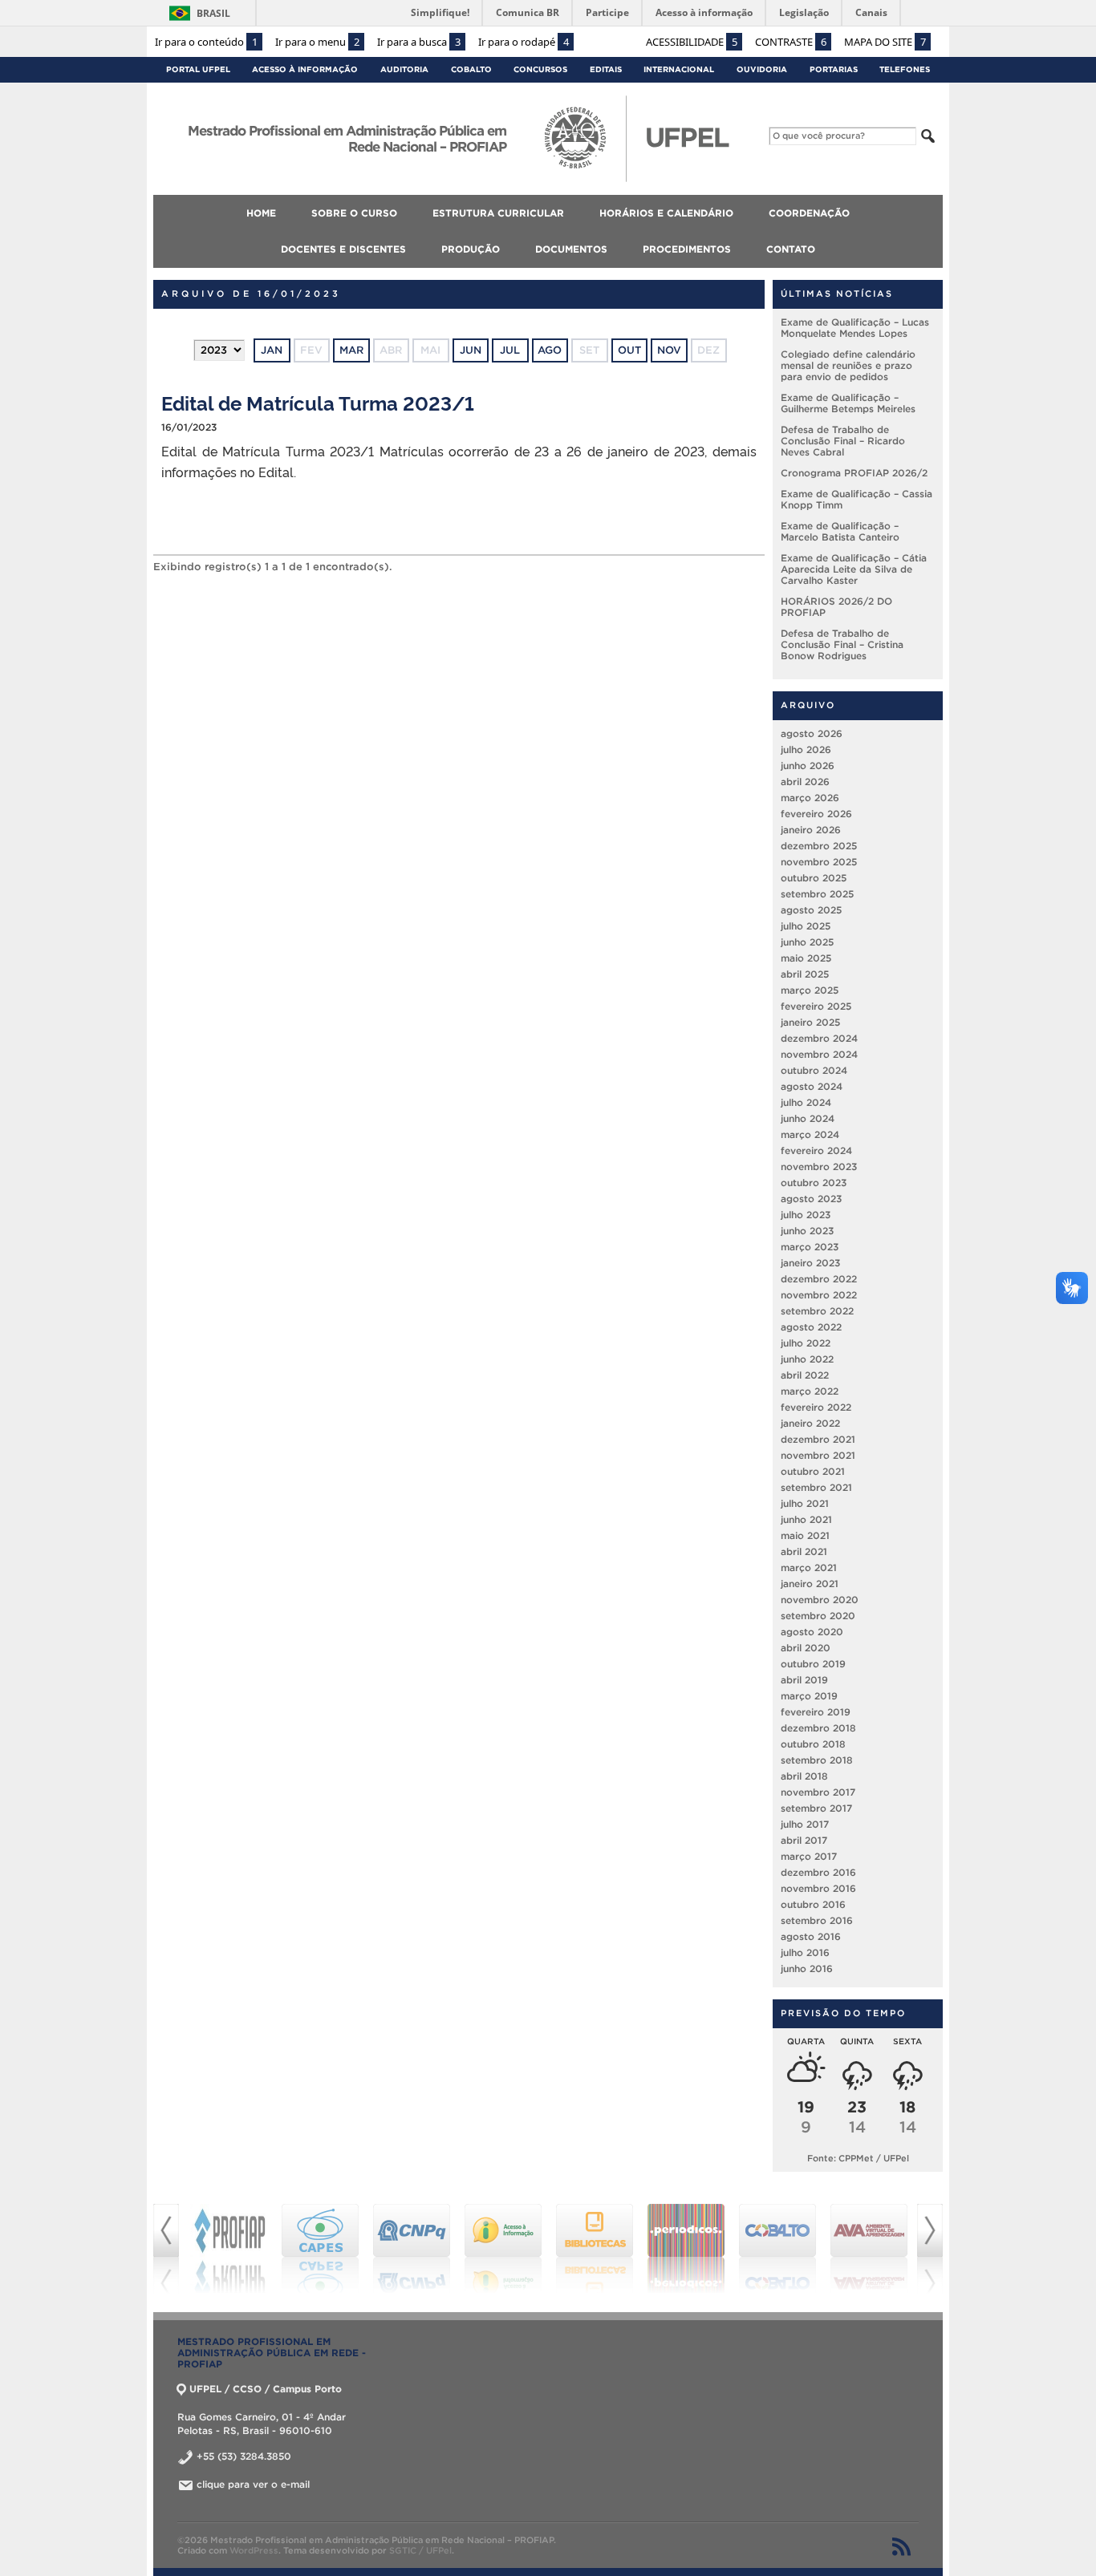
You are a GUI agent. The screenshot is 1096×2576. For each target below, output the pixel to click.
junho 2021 (806, 1519)
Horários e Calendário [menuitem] (666, 213)
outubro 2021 (813, 1471)
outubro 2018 (813, 1744)
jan (272, 350)
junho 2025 (807, 942)
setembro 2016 (817, 1920)
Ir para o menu (317, 42)
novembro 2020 (820, 1600)
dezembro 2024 (819, 1038)
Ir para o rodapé (524, 42)
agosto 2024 (812, 1086)
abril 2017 (804, 1840)
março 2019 (809, 1696)
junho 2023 (807, 1231)
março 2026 (810, 798)
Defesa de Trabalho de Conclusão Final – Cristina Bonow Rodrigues (842, 644)
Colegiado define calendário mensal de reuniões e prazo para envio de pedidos (848, 365)
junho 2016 (807, 1968)
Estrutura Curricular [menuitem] (498, 213)
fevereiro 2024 (816, 1150)
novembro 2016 (818, 1888)
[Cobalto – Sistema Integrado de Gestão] (777, 2249)
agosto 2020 (812, 1632)
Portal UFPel (198, 69)
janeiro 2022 (810, 1423)
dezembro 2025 (819, 846)
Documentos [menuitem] (571, 249)
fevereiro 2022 (816, 1407)
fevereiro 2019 (816, 1712)
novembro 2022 (819, 1295)
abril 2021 (804, 1551)
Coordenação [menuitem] (809, 213)
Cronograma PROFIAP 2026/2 (854, 473)
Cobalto (471, 69)
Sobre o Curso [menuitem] (354, 213)
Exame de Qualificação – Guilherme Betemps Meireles (848, 403)
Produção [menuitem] (471, 249)
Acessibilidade (692, 42)
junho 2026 (808, 766)
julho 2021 (805, 1503)
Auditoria (404, 69)
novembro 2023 (819, 1166)
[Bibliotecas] (595, 2249)
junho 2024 (808, 1118)
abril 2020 (806, 1648)
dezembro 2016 (818, 1872)
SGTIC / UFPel (420, 2550)
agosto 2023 (811, 1199)
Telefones (905, 69)
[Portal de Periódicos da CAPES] (686, 2249)
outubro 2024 (814, 1070)
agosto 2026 (812, 733)
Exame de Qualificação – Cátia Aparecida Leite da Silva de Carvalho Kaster (854, 569)
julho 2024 (806, 1102)
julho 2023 (806, 1215)
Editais (606, 69)
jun (471, 350)
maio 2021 (805, 1535)
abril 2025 (805, 974)
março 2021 (809, 1567)
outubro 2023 (814, 1183)
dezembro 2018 (818, 1728)
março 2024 (810, 1134)
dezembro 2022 (819, 1279)
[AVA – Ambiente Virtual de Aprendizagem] (869, 2249)
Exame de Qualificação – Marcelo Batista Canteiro (840, 531)
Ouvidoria (762, 69)
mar (351, 350)
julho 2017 (805, 1824)
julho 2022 (806, 1343)
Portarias (834, 69)
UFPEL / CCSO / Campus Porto (266, 2389)
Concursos (540, 69)
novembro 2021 (818, 1455)
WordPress (254, 2550)
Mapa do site (885, 42)
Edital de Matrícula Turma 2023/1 (318, 402)
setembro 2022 (817, 1311)
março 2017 (809, 1856)
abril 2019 (804, 1680)
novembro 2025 (819, 862)
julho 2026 (806, 749)
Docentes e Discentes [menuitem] (343, 249)
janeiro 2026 (811, 830)
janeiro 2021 (810, 1584)
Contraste (791, 42)
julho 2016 (805, 1952)
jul (510, 350)
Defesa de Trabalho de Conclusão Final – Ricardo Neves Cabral (843, 441)
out (629, 350)
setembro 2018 (817, 1760)
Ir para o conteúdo (206, 42)
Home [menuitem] (261, 213)
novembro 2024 (819, 1054)
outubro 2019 (813, 1664)
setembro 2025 (817, 894)
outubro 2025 (814, 878)
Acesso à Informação (305, 69)
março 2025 (810, 990)
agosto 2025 (811, 910)
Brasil (213, 13)
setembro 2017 (816, 1808)
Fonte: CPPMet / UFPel (858, 2158)
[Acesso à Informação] (503, 2249)
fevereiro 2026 (816, 814)
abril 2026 (805, 782)
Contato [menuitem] (791, 249)
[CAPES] (320, 2249)
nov (669, 350)
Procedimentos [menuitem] (687, 249)
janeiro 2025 (810, 1022)
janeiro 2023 (810, 1263)
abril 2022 (805, 1375)
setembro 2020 (818, 1616)
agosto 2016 (811, 1936)
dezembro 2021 (818, 1439)
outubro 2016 (813, 1904)
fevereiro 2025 (816, 1006)
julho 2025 (806, 926)
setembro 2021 (816, 1487)
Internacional (679, 69)
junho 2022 (807, 1359)
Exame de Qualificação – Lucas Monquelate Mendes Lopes (855, 328)
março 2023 (810, 1247)
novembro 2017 (818, 1792)
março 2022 (810, 1391)
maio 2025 (806, 958)
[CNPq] (412, 2249)
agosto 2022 (811, 1327)
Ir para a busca (419, 42)
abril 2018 (804, 1776)
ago (550, 350)
